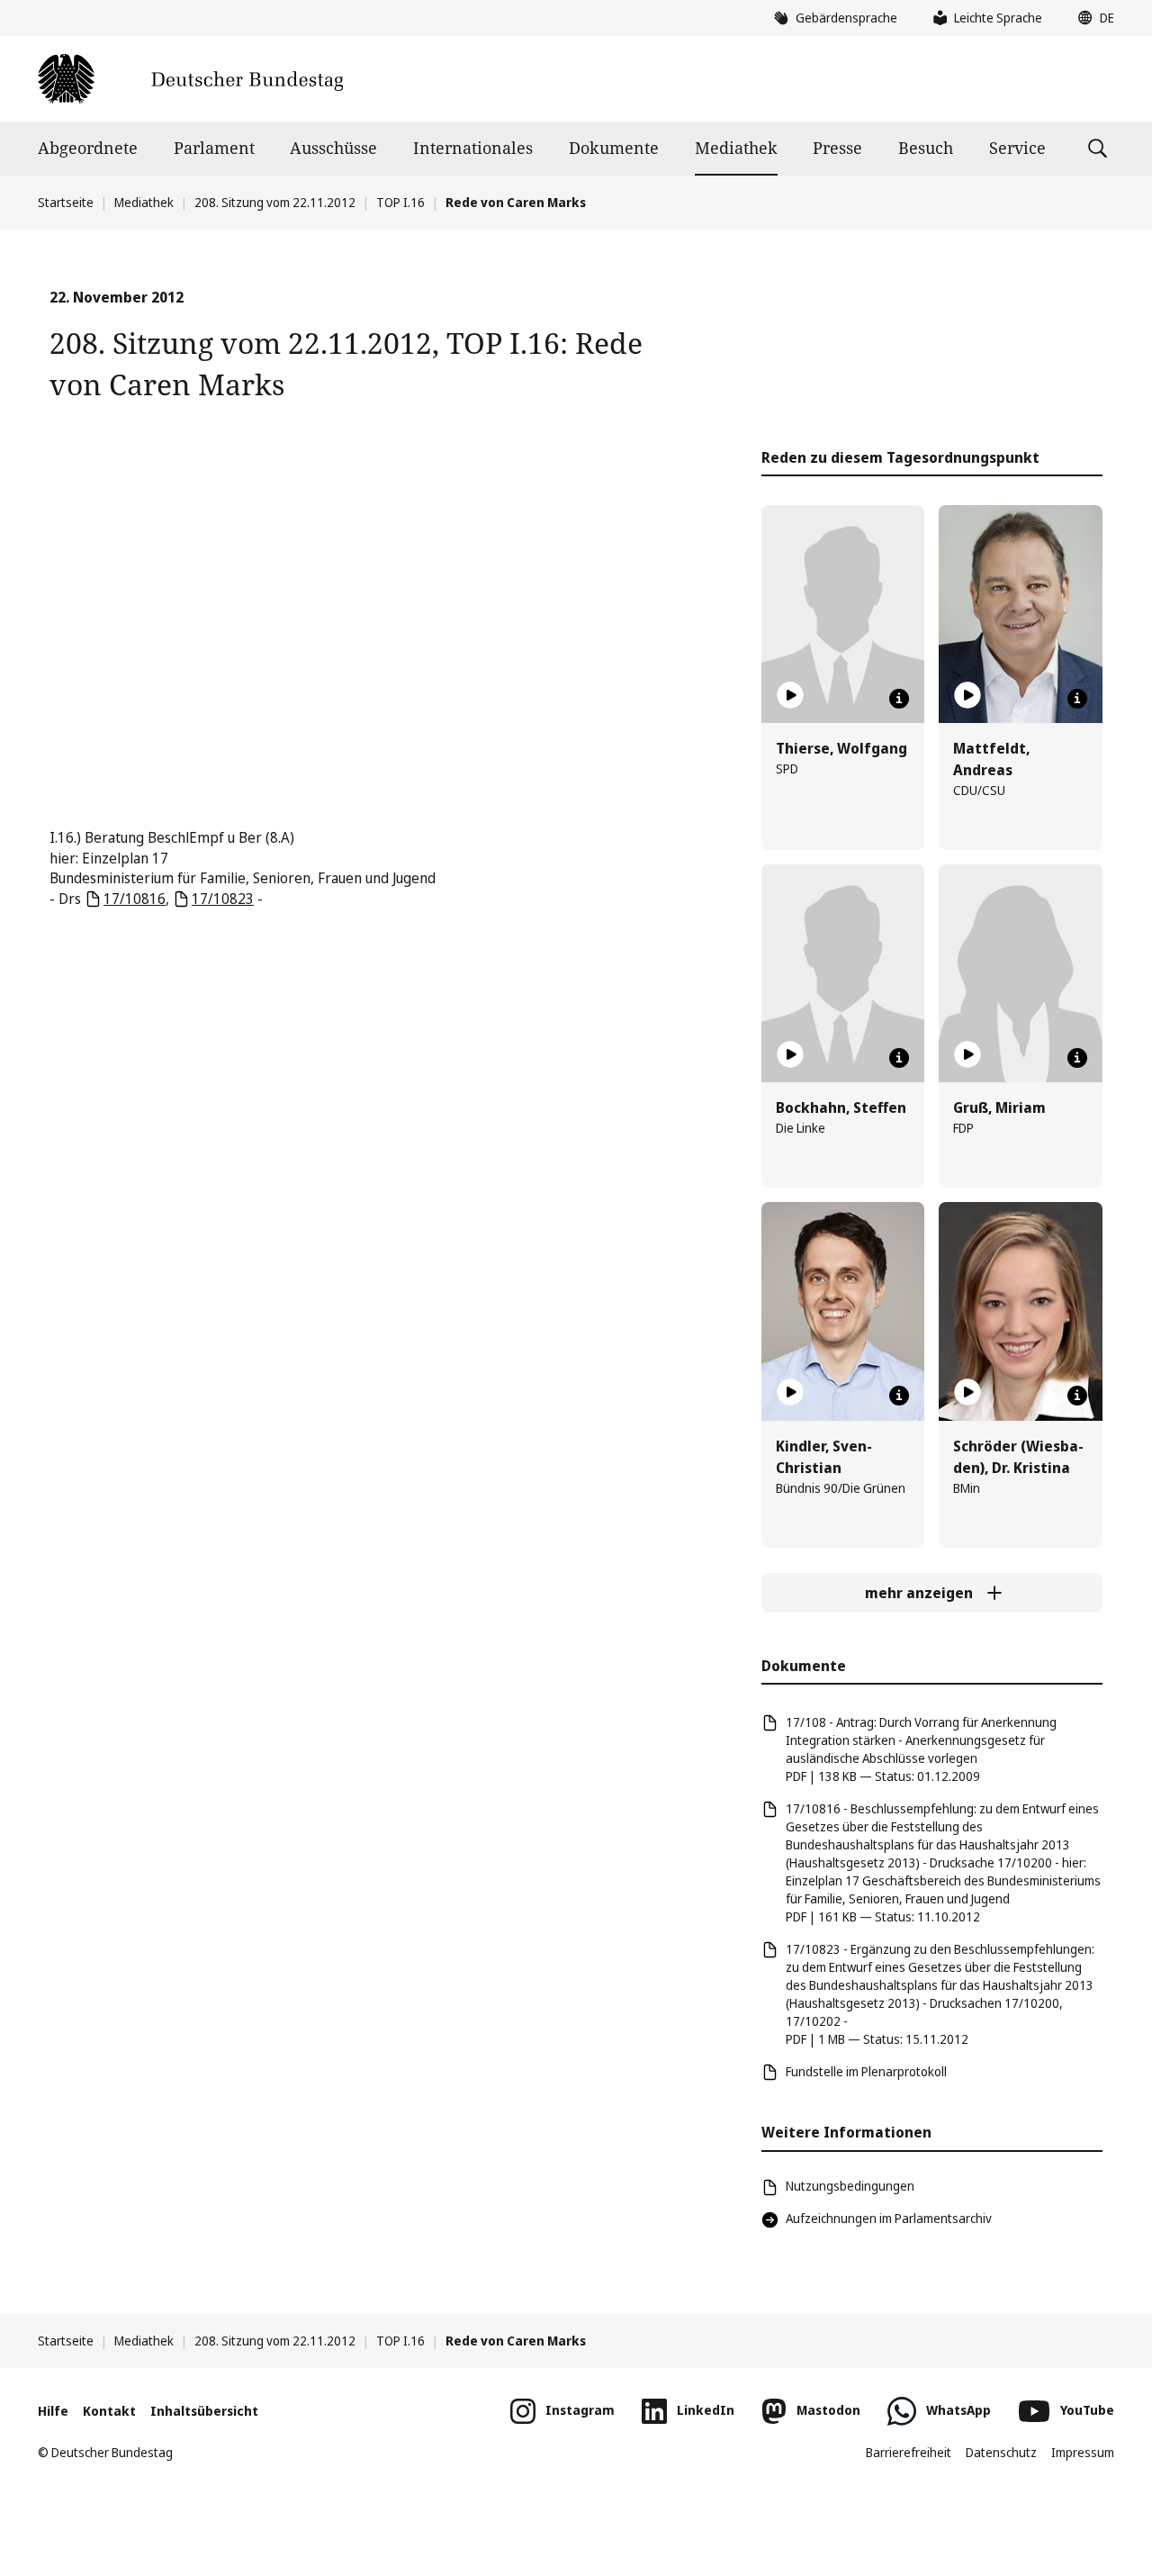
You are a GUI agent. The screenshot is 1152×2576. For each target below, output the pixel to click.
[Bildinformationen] (899, 699)
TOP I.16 (400, 202)
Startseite (66, 202)
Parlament (214, 148)
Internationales (473, 148)
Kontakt (109, 2411)
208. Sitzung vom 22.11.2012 (275, 202)
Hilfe (53, 2411)
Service (1017, 148)
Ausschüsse (333, 148)
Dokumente (614, 148)
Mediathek (736, 148)
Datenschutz (1001, 2452)
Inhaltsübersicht (204, 2411)
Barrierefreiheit (909, 2452)
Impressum (1083, 2452)
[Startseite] (190, 79)
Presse (837, 148)
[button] (1092, 18)
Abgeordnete (88, 148)
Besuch (926, 148)
